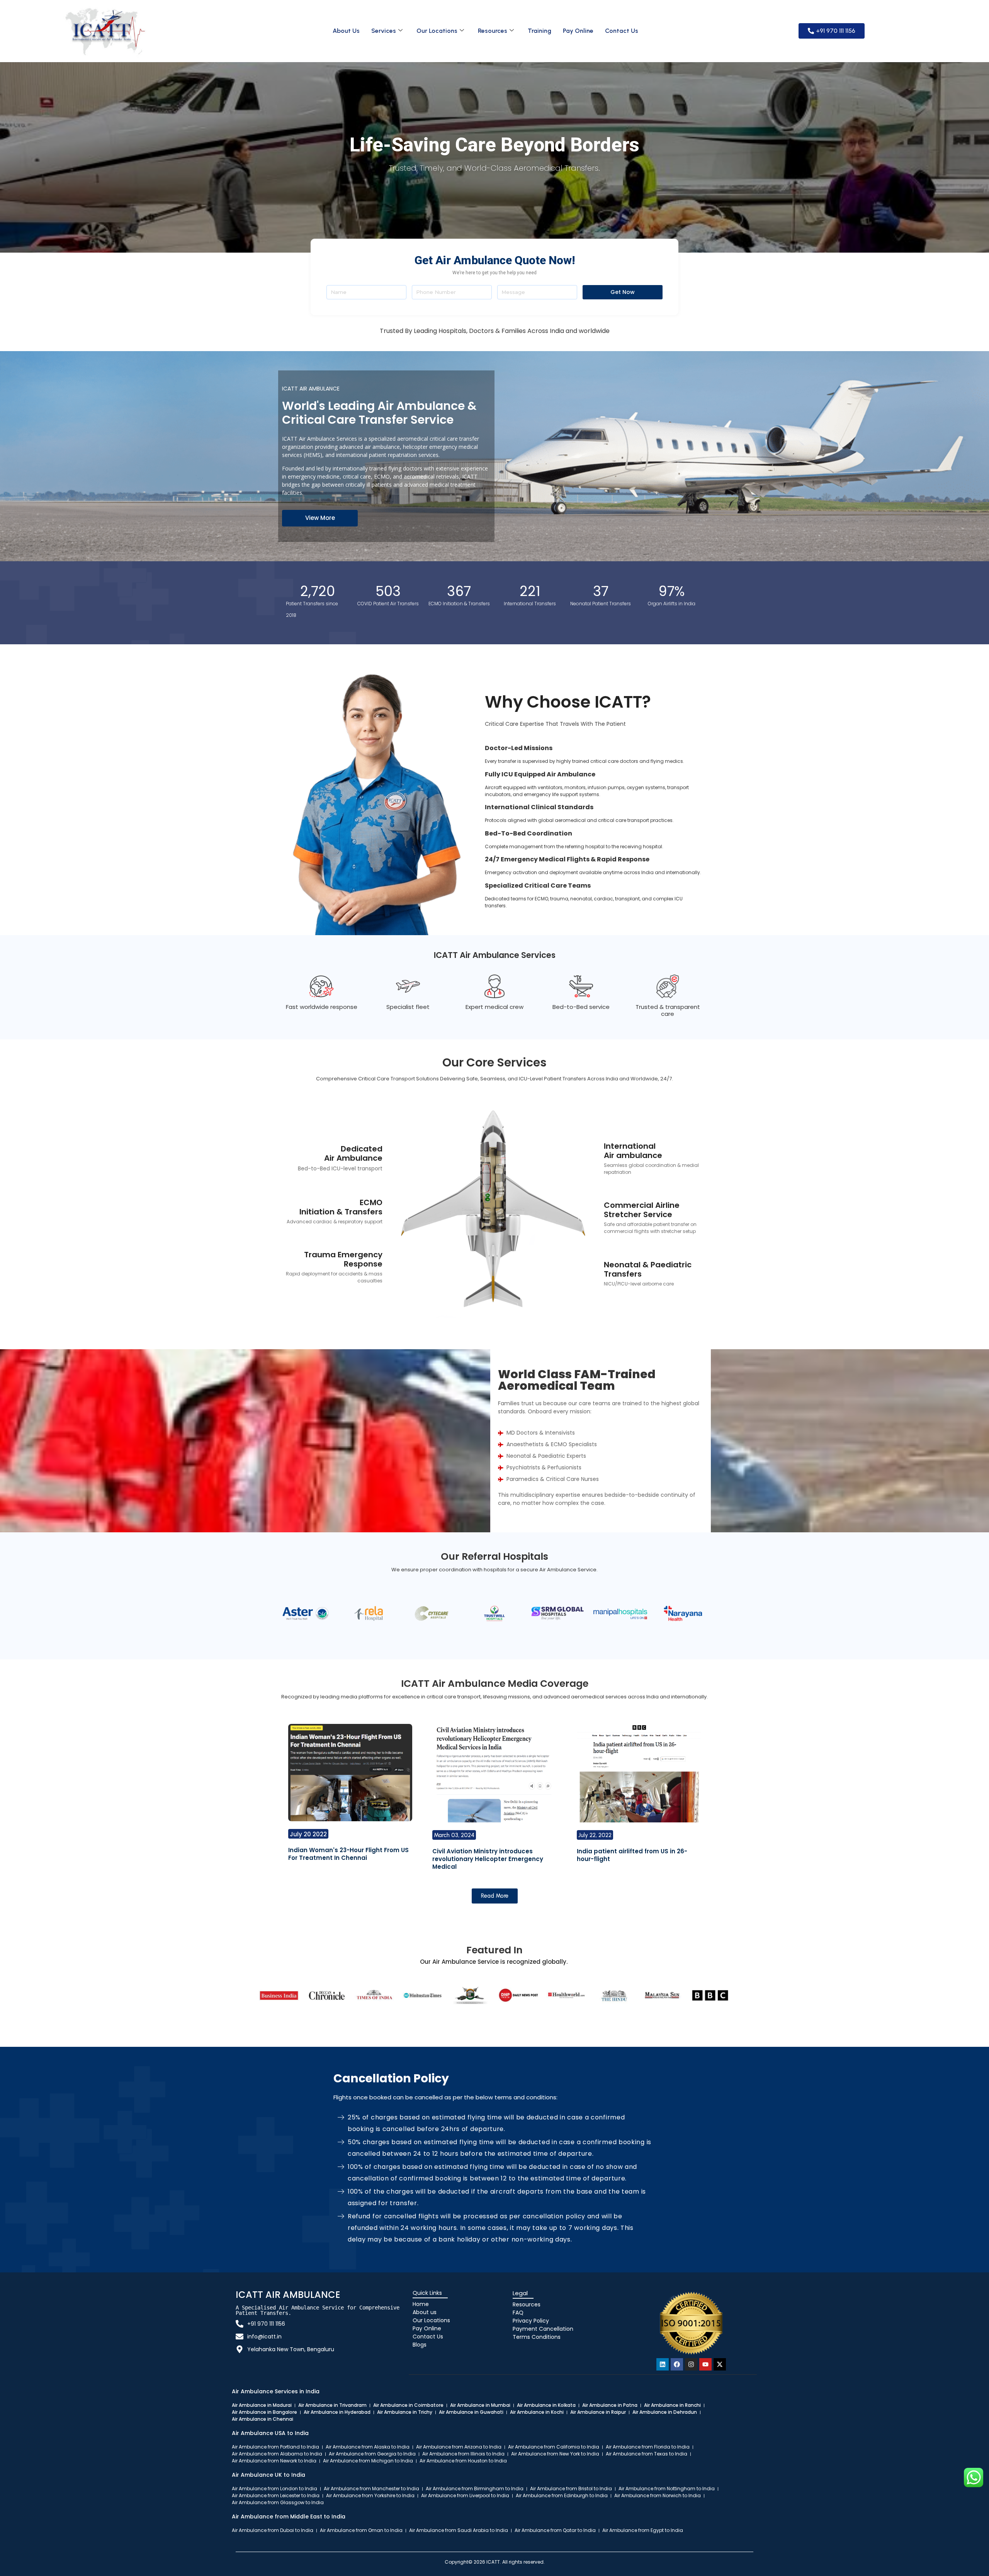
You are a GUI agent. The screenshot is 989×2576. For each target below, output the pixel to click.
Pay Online (578, 31)
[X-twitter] (720, 2364)
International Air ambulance (633, 1151)
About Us (346, 31)
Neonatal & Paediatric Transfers (648, 1269)
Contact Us (622, 31)
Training (540, 31)
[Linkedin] (663, 2364)
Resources (493, 31)
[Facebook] (677, 2364)
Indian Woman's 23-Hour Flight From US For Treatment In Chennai (348, 1854)
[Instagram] (691, 2364)
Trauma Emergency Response (343, 1259)
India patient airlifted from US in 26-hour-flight (632, 1855)
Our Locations (437, 31)
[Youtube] (705, 2364)
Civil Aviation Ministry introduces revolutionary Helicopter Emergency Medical (488, 1859)
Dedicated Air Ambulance (353, 1153)
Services (384, 31)
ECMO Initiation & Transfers (341, 1207)
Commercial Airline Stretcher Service (642, 1210)
